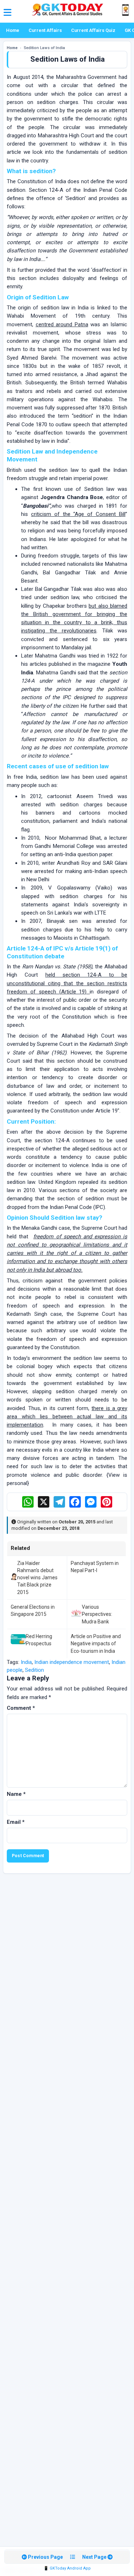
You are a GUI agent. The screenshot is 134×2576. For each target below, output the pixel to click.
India (26, 1662)
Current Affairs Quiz (93, 30)
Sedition (34, 1670)
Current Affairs (45, 30)
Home (13, 30)
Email (16, 1822)
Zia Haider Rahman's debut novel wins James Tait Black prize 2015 (37, 1578)
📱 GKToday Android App (67, 2568)
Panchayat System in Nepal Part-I (95, 1567)
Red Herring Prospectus (39, 1640)
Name (16, 1794)
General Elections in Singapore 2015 (33, 1610)
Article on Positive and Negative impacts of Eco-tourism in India (96, 1644)
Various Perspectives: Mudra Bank (97, 1614)
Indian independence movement (72, 1662)
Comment (21, 1708)
